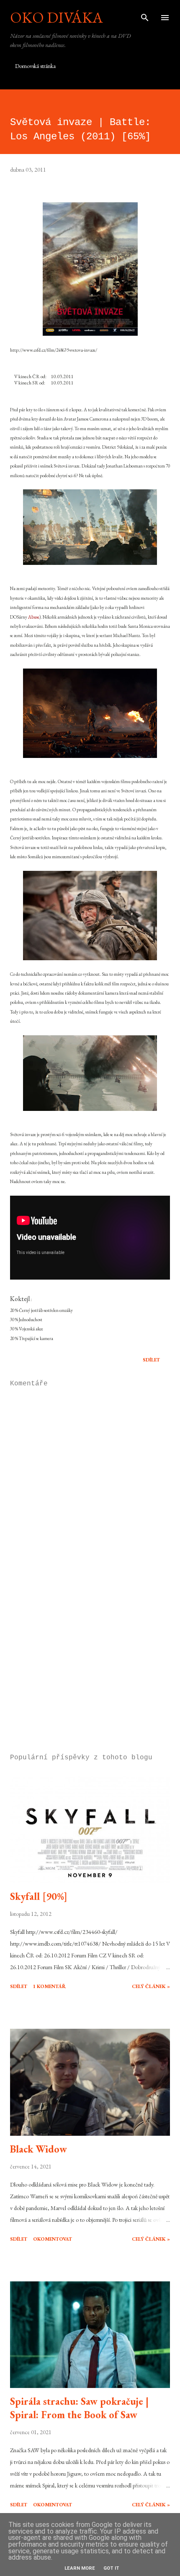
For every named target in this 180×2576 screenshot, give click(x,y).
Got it (111, 2568)
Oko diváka (57, 17)
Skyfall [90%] (39, 1896)
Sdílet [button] (151, 1360)
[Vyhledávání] (145, 15)
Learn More (80, 2568)
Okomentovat (53, 2239)
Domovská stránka (35, 66)
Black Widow (39, 2149)
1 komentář (49, 1986)
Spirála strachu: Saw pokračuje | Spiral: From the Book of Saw (79, 2408)
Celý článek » (151, 1986)
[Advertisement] (90, 1668)
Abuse (34, 617)
